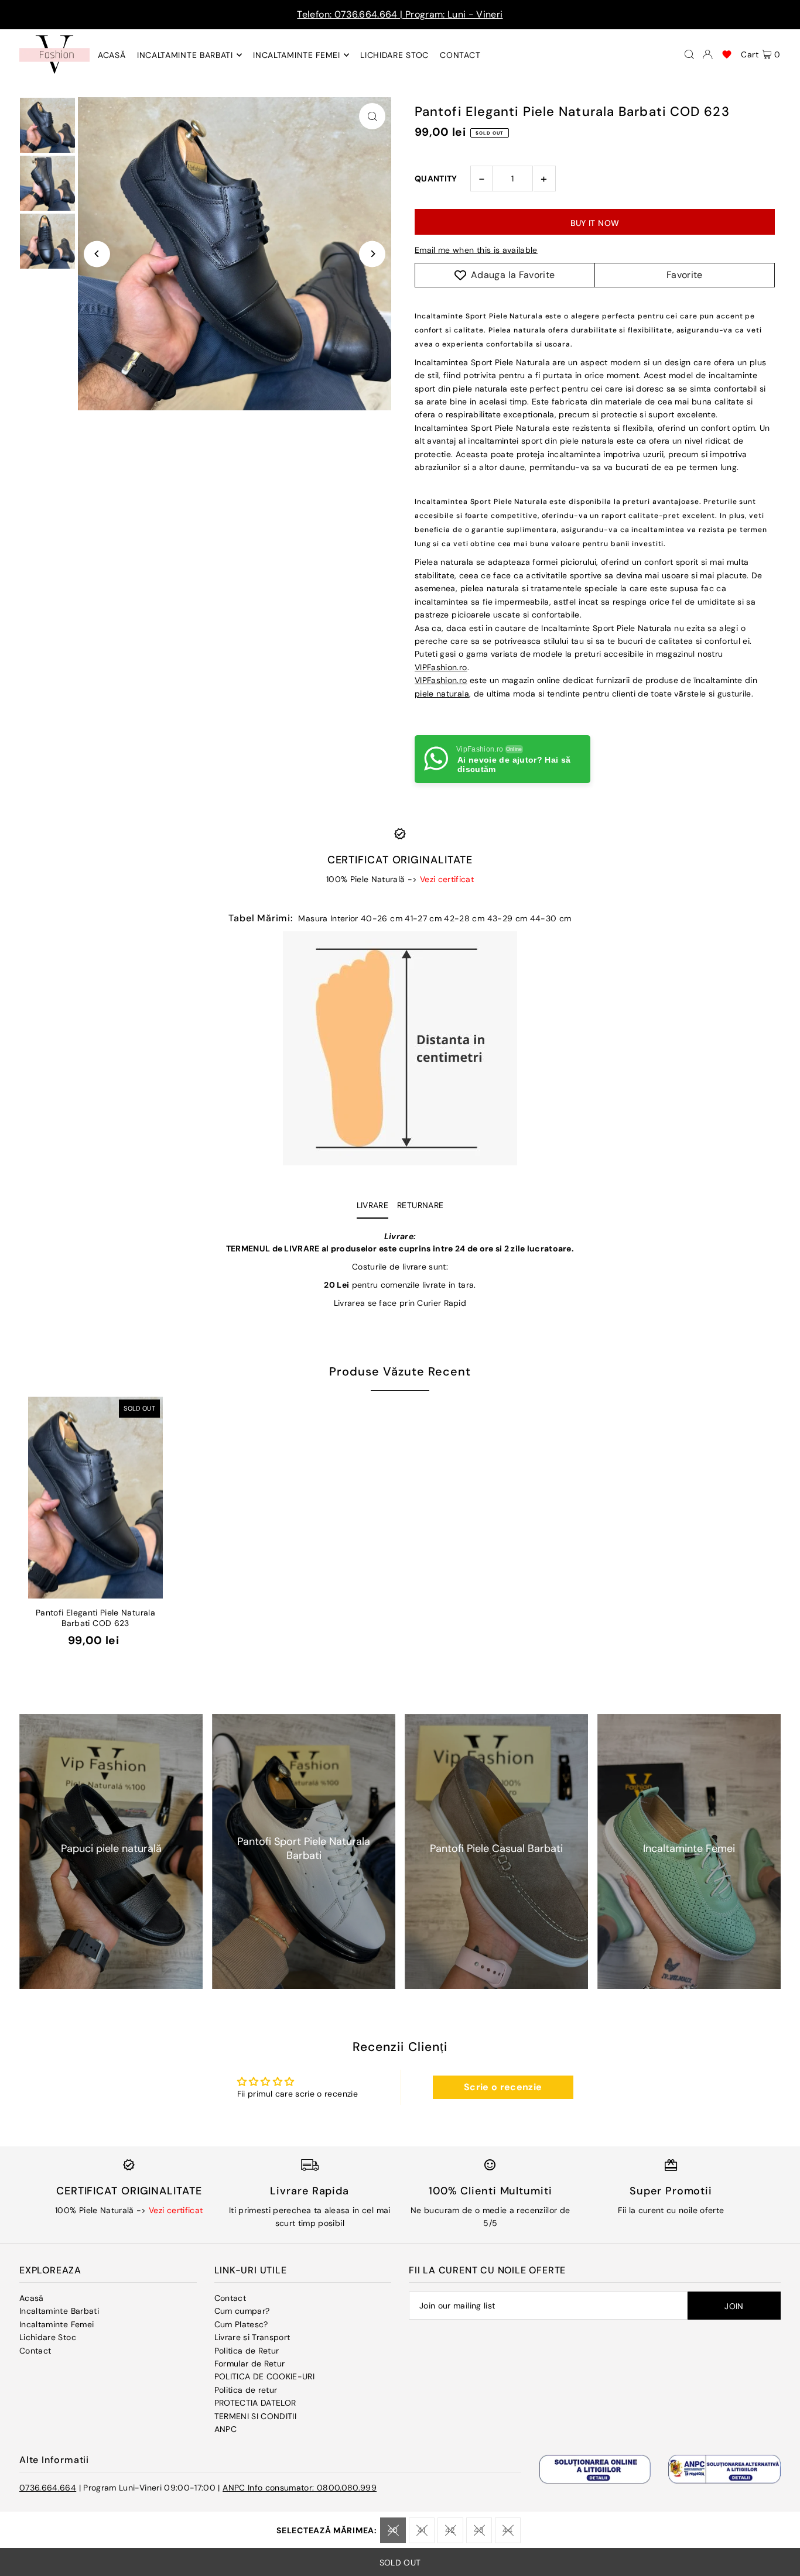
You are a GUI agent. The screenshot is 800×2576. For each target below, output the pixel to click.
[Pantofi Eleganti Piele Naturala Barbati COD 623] (95, 1498)
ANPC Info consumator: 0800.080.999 (300, 2488)
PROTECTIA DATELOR (255, 2403)
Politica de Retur (247, 2351)
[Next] (372, 254)
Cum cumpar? (242, 2311)
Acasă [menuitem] (112, 55)
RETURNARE (420, 1205)
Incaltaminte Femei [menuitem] (297, 55)
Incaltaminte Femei (57, 2324)
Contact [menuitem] (460, 55)
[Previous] (97, 254)
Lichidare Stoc (48, 2337)
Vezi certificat (447, 879)
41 (421, 2530)
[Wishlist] (727, 54)
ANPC (225, 2429)
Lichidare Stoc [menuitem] (394, 55)
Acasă (32, 2298)
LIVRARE (372, 1205)
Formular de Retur (250, 2364)
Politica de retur (246, 2390)
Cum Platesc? (241, 2324)
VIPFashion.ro (441, 667)
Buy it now (595, 223)
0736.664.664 (48, 2488)
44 (507, 2530)
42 (450, 2530)
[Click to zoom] (372, 116)
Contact (35, 2351)
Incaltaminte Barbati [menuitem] (185, 55)
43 (479, 2530)
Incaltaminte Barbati (59, 2311)
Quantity (436, 179)
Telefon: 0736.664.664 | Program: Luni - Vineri (400, 14)
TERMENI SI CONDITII (256, 2416)
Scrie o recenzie (503, 2087)
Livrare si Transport (252, 2337)
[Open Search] (689, 54)
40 (393, 2530)
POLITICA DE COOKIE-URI (265, 2376)
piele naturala (442, 694)
